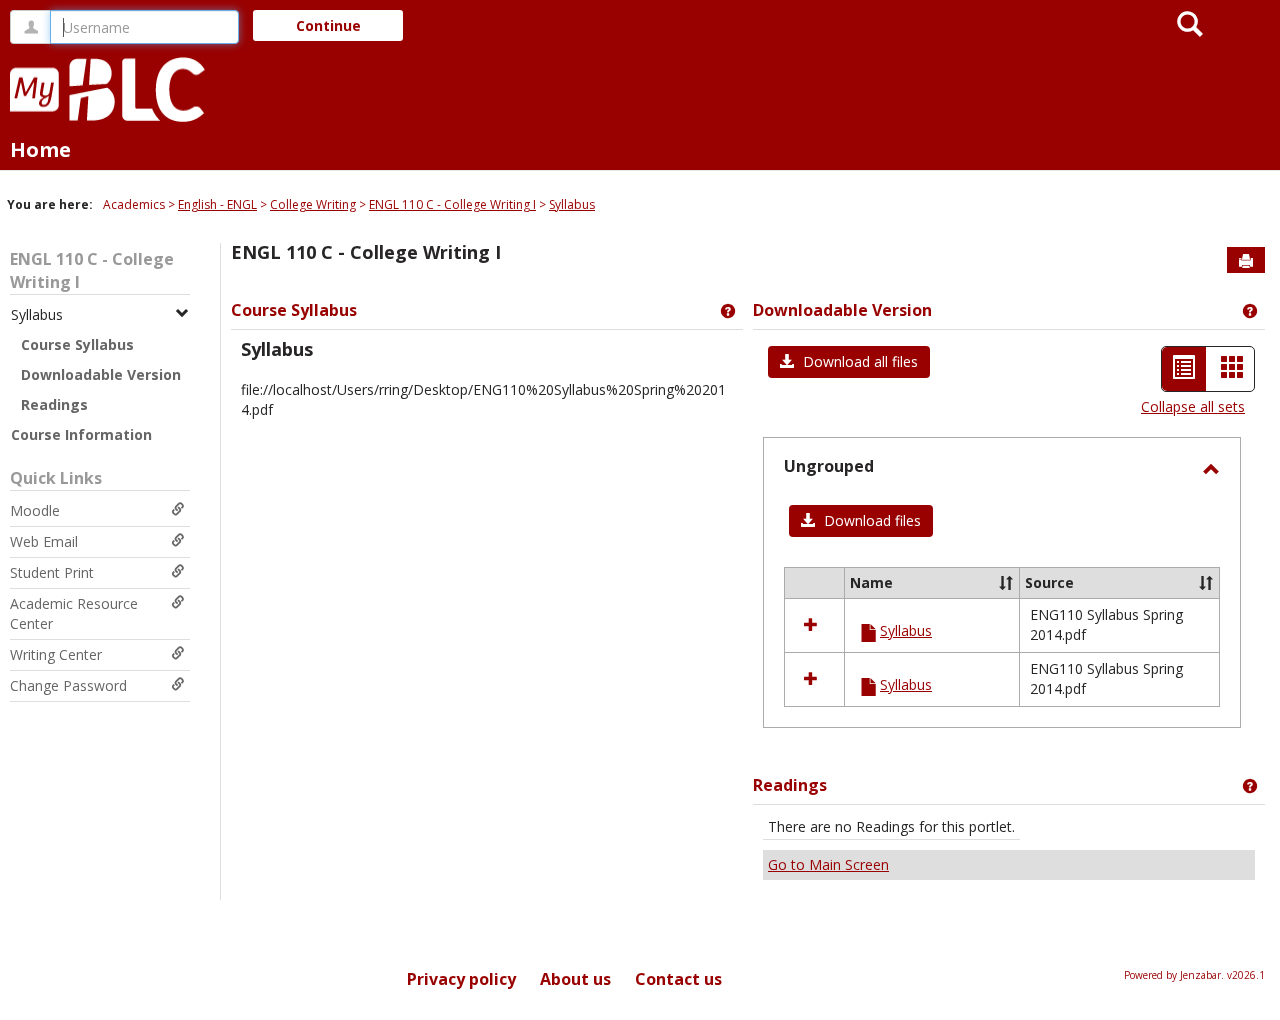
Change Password (68, 685)
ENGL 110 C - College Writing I (452, 204)
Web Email (44, 541)
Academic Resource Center (74, 613)
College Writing (313, 204)
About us (575, 979)
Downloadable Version (101, 374)
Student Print (52, 572)
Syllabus (572, 204)
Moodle (35, 510)
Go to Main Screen (828, 864)
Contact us (678, 979)
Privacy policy (461, 979)
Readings (54, 404)
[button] (849, 362)
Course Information (81, 434)
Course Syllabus (77, 344)
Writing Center (56, 654)
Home (40, 149)
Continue (328, 25)
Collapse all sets (1193, 406)
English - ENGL (217, 204)
